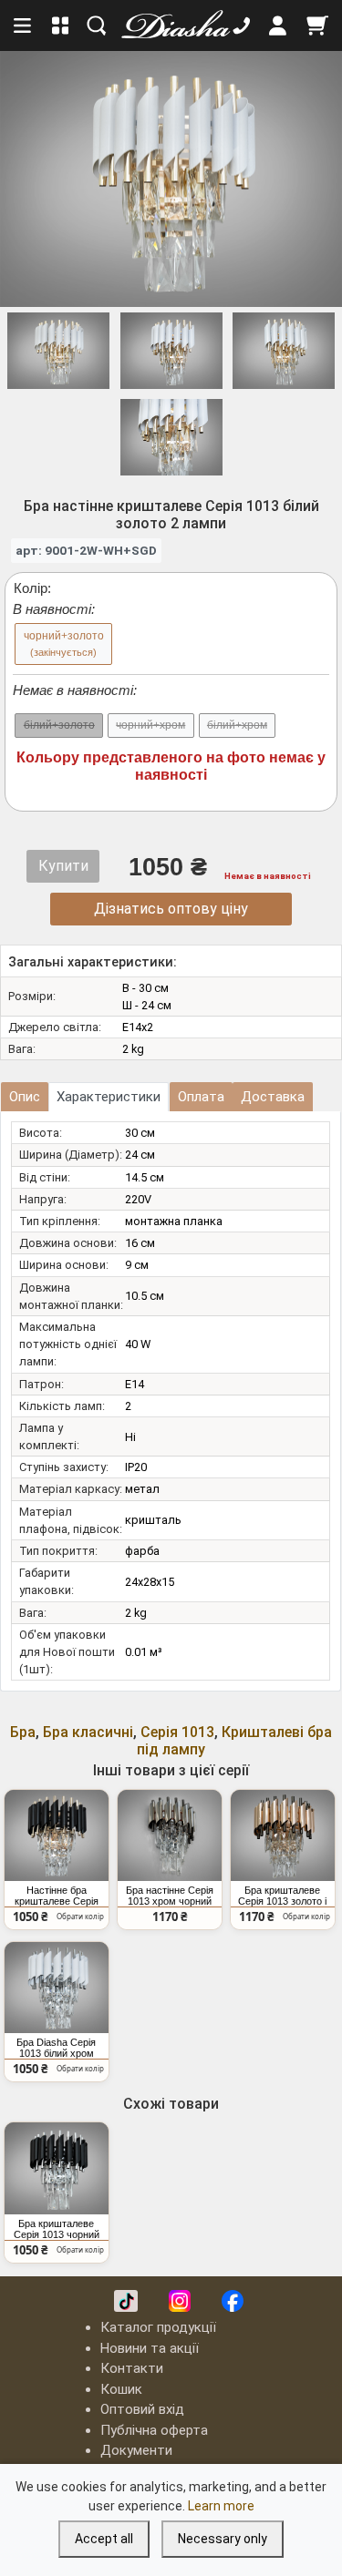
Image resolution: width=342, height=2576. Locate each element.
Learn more (221, 2506)
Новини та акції (150, 2348)
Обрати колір (80, 1916)
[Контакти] (242, 26)
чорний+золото (64, 644)
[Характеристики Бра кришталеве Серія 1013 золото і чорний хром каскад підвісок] (283, 1835)
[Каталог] (61, 26)
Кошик (121, 2389)
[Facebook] (233, 2301)
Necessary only (223, 2539)
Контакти (132, 2368)
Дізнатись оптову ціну (171, 909)
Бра (23, 1732)
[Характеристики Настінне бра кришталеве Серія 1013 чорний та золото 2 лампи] (57, 1835)
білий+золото (59, 725)
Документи (136, 2450)
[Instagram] (180, 2301)
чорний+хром (150, 725)
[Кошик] (317, 26)
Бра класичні (88, 1732)
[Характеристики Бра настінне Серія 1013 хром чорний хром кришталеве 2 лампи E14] (170, 1835)
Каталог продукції (158, 2327)
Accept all (104, 2539)
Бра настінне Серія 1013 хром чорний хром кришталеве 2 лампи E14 (169, 1896)
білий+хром (237, 725)
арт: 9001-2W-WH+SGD (86, 550)
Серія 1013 (177, 1732)
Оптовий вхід (142, 2409)
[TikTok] (126, 2301)
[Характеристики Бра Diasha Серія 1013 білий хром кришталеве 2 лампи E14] (57, 1988)
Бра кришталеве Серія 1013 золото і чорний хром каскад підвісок (283, 1896)
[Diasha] (170, 26)
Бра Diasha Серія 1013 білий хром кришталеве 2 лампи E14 (56, 2048)
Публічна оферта (154, 2430)
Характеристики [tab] (109, 1097)
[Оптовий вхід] (278, 26)
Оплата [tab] (201, 1097)
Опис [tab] (25, 1097)
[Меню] (24, 26)
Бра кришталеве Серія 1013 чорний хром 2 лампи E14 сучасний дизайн (57, 2229)
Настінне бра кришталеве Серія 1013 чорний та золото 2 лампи (57, 1896)
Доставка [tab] (273, 1097)
